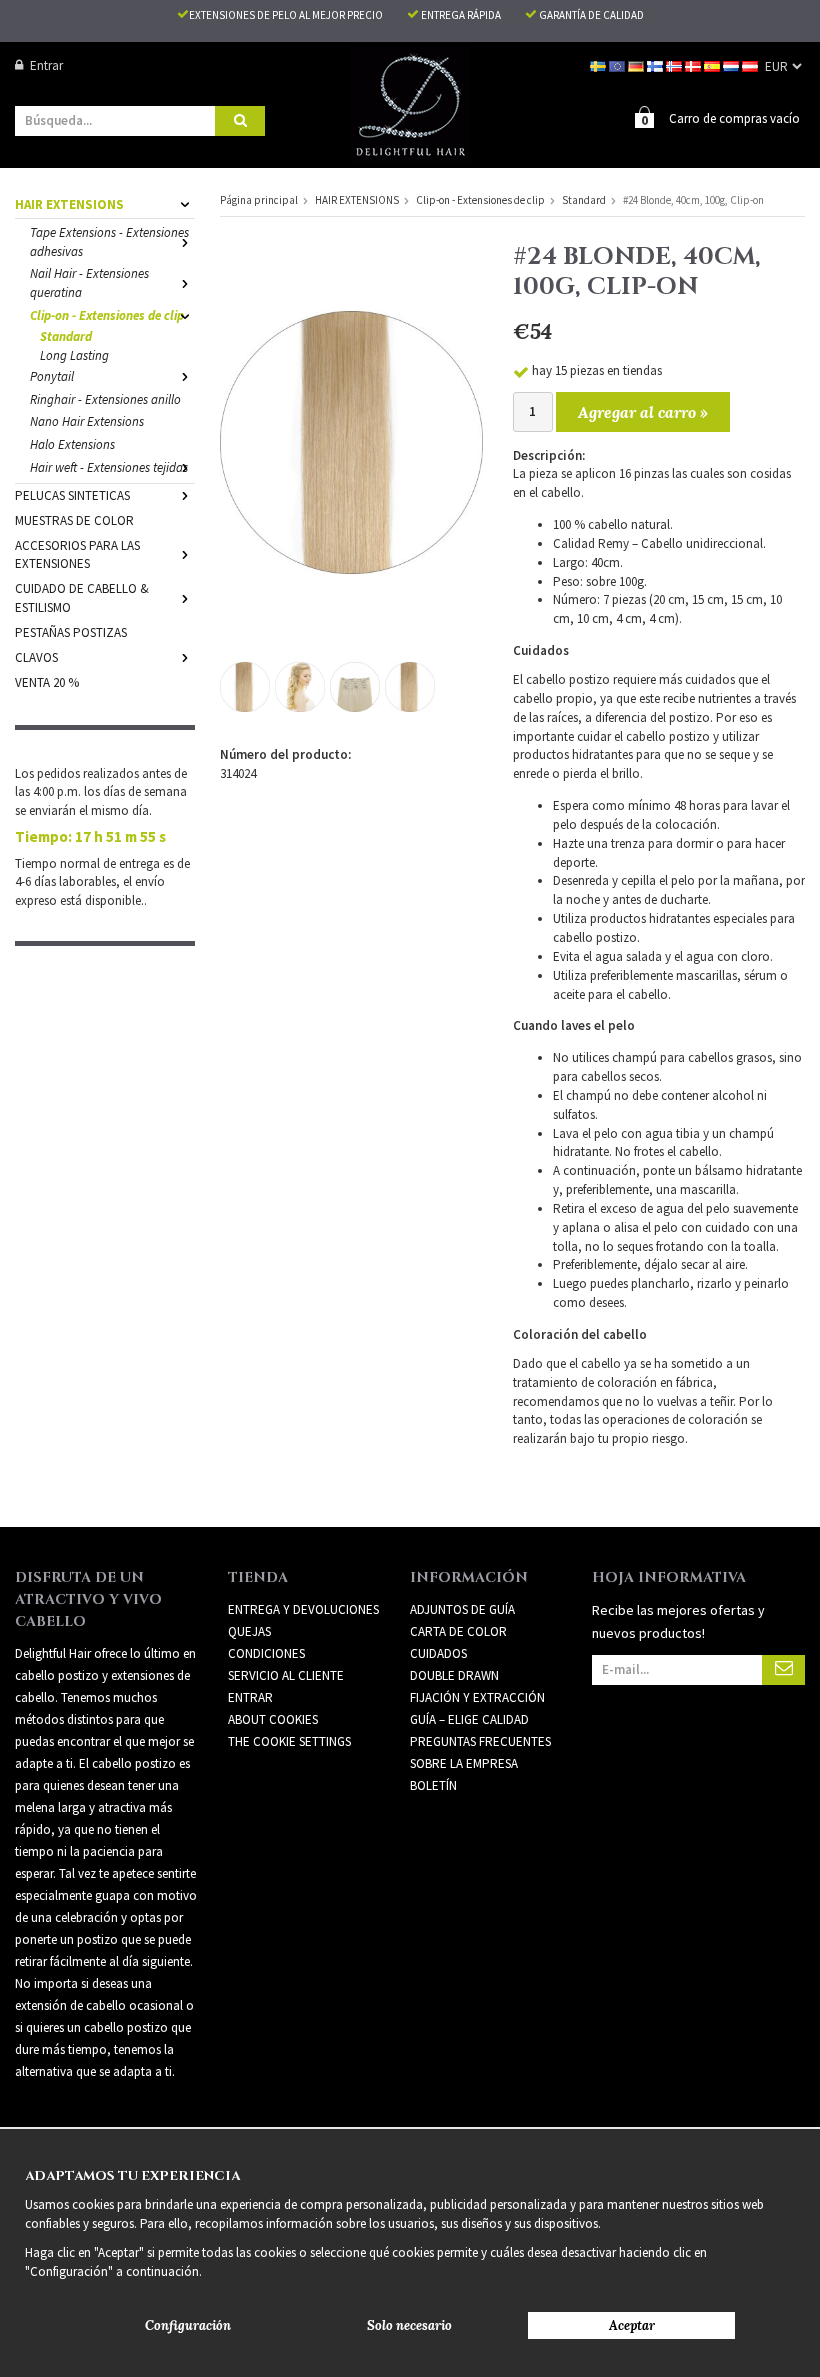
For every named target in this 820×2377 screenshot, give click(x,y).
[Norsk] (675, 65)
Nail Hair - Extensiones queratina (89, 283)
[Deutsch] (637, 65)
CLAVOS (36, 657)
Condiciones (266, 1653)
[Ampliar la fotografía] (351, 441)
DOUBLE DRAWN (454, 1675)
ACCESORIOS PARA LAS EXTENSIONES (77, 555)
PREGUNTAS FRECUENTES (480, 1741)
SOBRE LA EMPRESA (464, 1763)
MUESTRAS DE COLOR (74, 520)
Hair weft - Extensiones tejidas (109, 467)
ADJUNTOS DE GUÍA (462, 1609)
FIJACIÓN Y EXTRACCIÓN (477, 1697)
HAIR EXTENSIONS (69, 204)
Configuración (188, 2325)
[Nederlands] (732, 65)
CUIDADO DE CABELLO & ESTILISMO (82, 598)
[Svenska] (599, 65)
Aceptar (632, 2325)
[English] (618, 65)
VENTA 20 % (47, 682)
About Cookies (273, 1719)
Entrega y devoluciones (303, 1609)
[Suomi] (656, 65)
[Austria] (751, 65)
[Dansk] (694, 65)
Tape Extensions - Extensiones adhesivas (109, 242)
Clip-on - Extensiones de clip (107, 315)
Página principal (259, 200)
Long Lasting (74, 355)
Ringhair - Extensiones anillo (105, 399)
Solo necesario (409, 2325)
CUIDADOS (438, 1653)
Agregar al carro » (643, 412)
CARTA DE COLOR (458, 1631)
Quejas (249, 1631)
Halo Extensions (72, 444)
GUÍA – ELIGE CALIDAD (469, 1719)
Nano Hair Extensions (87, 421)
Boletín (433, 1785)
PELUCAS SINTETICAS (72, 495)
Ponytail (52, 376)
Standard (66, 336)
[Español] (713, 65)
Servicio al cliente (286, 1675)
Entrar (46, 65)
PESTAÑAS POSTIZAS (71, 632)
